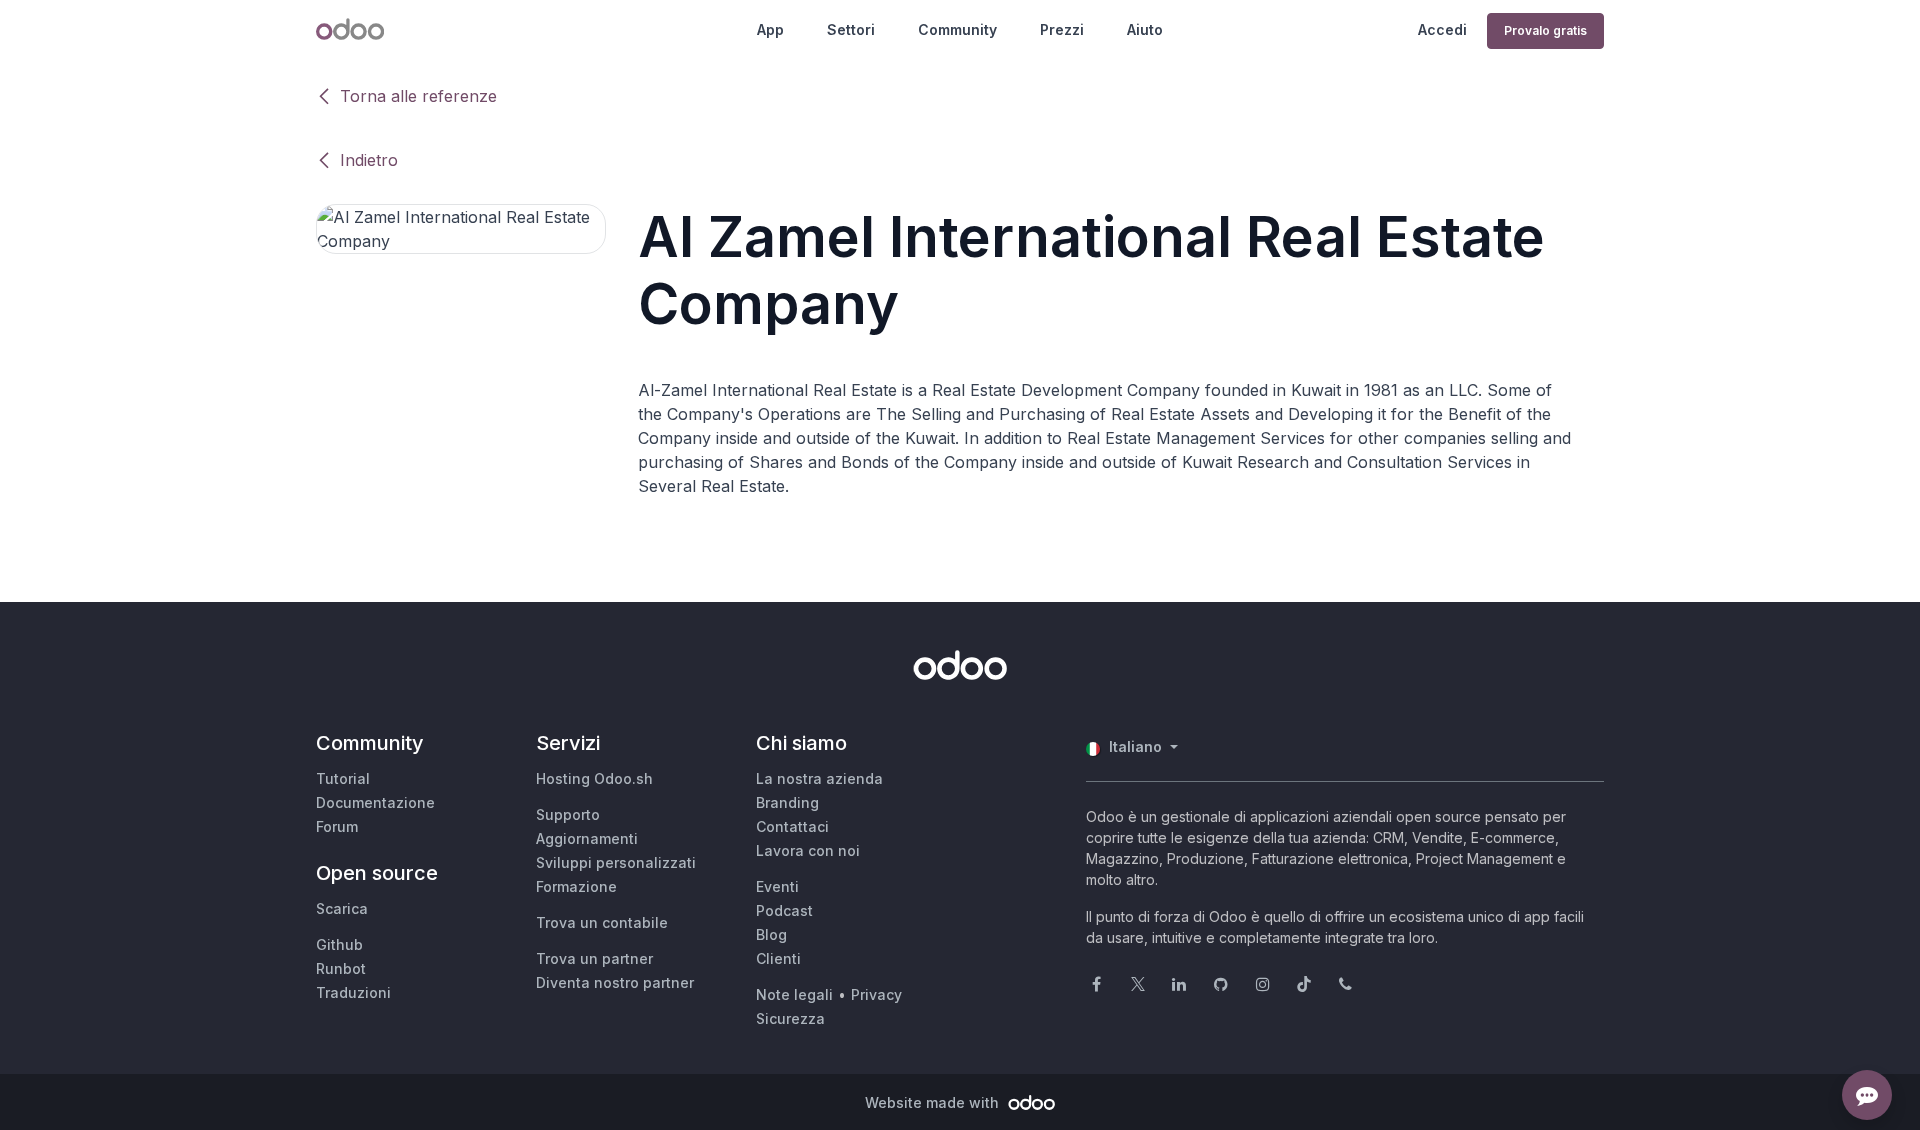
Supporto (568, 814)
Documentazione (375, 802)
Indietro (369, 160)
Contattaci (792, 826)
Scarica (342, 908)
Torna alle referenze (418, 96)
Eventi (777, 886)
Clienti (778, 958)
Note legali (794, 994)
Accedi (1442, 29)
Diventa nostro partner (615, 982)
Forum (337, 826)
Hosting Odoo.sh (594, 778)
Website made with (934, 1102)
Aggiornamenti (587, 838)
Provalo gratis (1545, 30)
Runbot (341, 968)
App (770, 29)
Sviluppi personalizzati (616, 862)
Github (339, 944)
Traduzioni (353, 992)
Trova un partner (594, 958)
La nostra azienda (819, 778)
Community (957, 29)
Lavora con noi (808, 850)
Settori (851, 29)
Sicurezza (790, 1018)
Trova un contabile (602, 922)
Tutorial (343, 778)
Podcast (784, 910)
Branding (787, 802)
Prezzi (1062, 29)
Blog (771, 934)
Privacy (876, 994)
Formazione (576, 886)
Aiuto (1145, 29)
